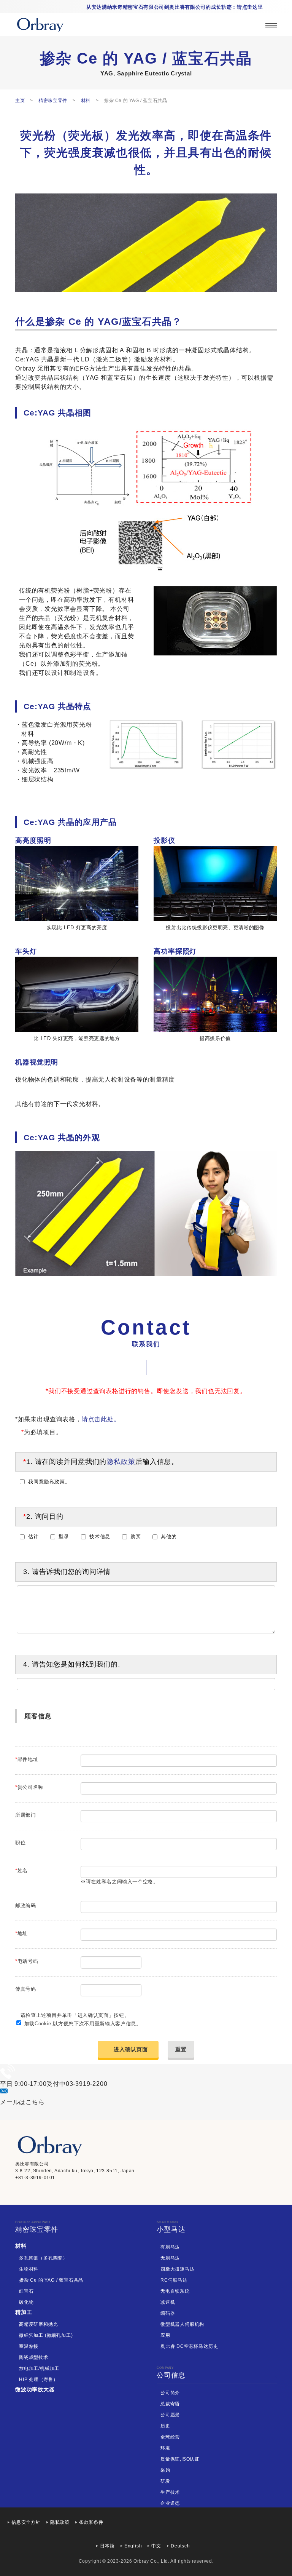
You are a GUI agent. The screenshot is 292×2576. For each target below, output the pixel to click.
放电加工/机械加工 (39, 2368)
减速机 (168, 2302)
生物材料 (29, 2269)
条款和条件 (91, 2522)
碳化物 (26, 2302)
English (133, 2546)
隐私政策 (121, 1462)
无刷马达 (170, 2258)
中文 (156, 2546)
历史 (165, 2426)
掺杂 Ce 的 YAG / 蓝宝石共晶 (51, 2280)
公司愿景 (170, 2415)
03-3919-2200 (87, 2084)
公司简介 (170, 2393)
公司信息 (171, 2373)
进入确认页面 (131, 2049)
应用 (165, 2335)
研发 (165, 2481)
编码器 (168, 2313)
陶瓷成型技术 (34, 2357)
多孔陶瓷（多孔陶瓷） (43, 2258)
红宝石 (26, 2291)
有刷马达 (170, 2247)
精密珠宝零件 (37, 2227)
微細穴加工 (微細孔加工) (46, 2335)
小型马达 (171, 2227)
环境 (165, 2448)
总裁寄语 (170, 2404)
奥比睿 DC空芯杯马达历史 (189, 2346)
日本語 (107, 2546)
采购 (165, 2470)
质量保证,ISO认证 (180, 2459)
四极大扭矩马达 (178, 2269)
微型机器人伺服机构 (182, 2324)
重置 (181, 2049)
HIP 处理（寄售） (39, 2379)
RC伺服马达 (174, 2280)
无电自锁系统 (175, 2291)
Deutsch (180, 2546)
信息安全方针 (26, 2522)
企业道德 (170, 2503)
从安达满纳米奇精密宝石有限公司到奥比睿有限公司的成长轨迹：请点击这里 (175, 7)
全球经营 (170, 2437)
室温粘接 (29, 2346)
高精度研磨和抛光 (38, 2324)
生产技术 (170, 2492)
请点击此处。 (101, 1419)
